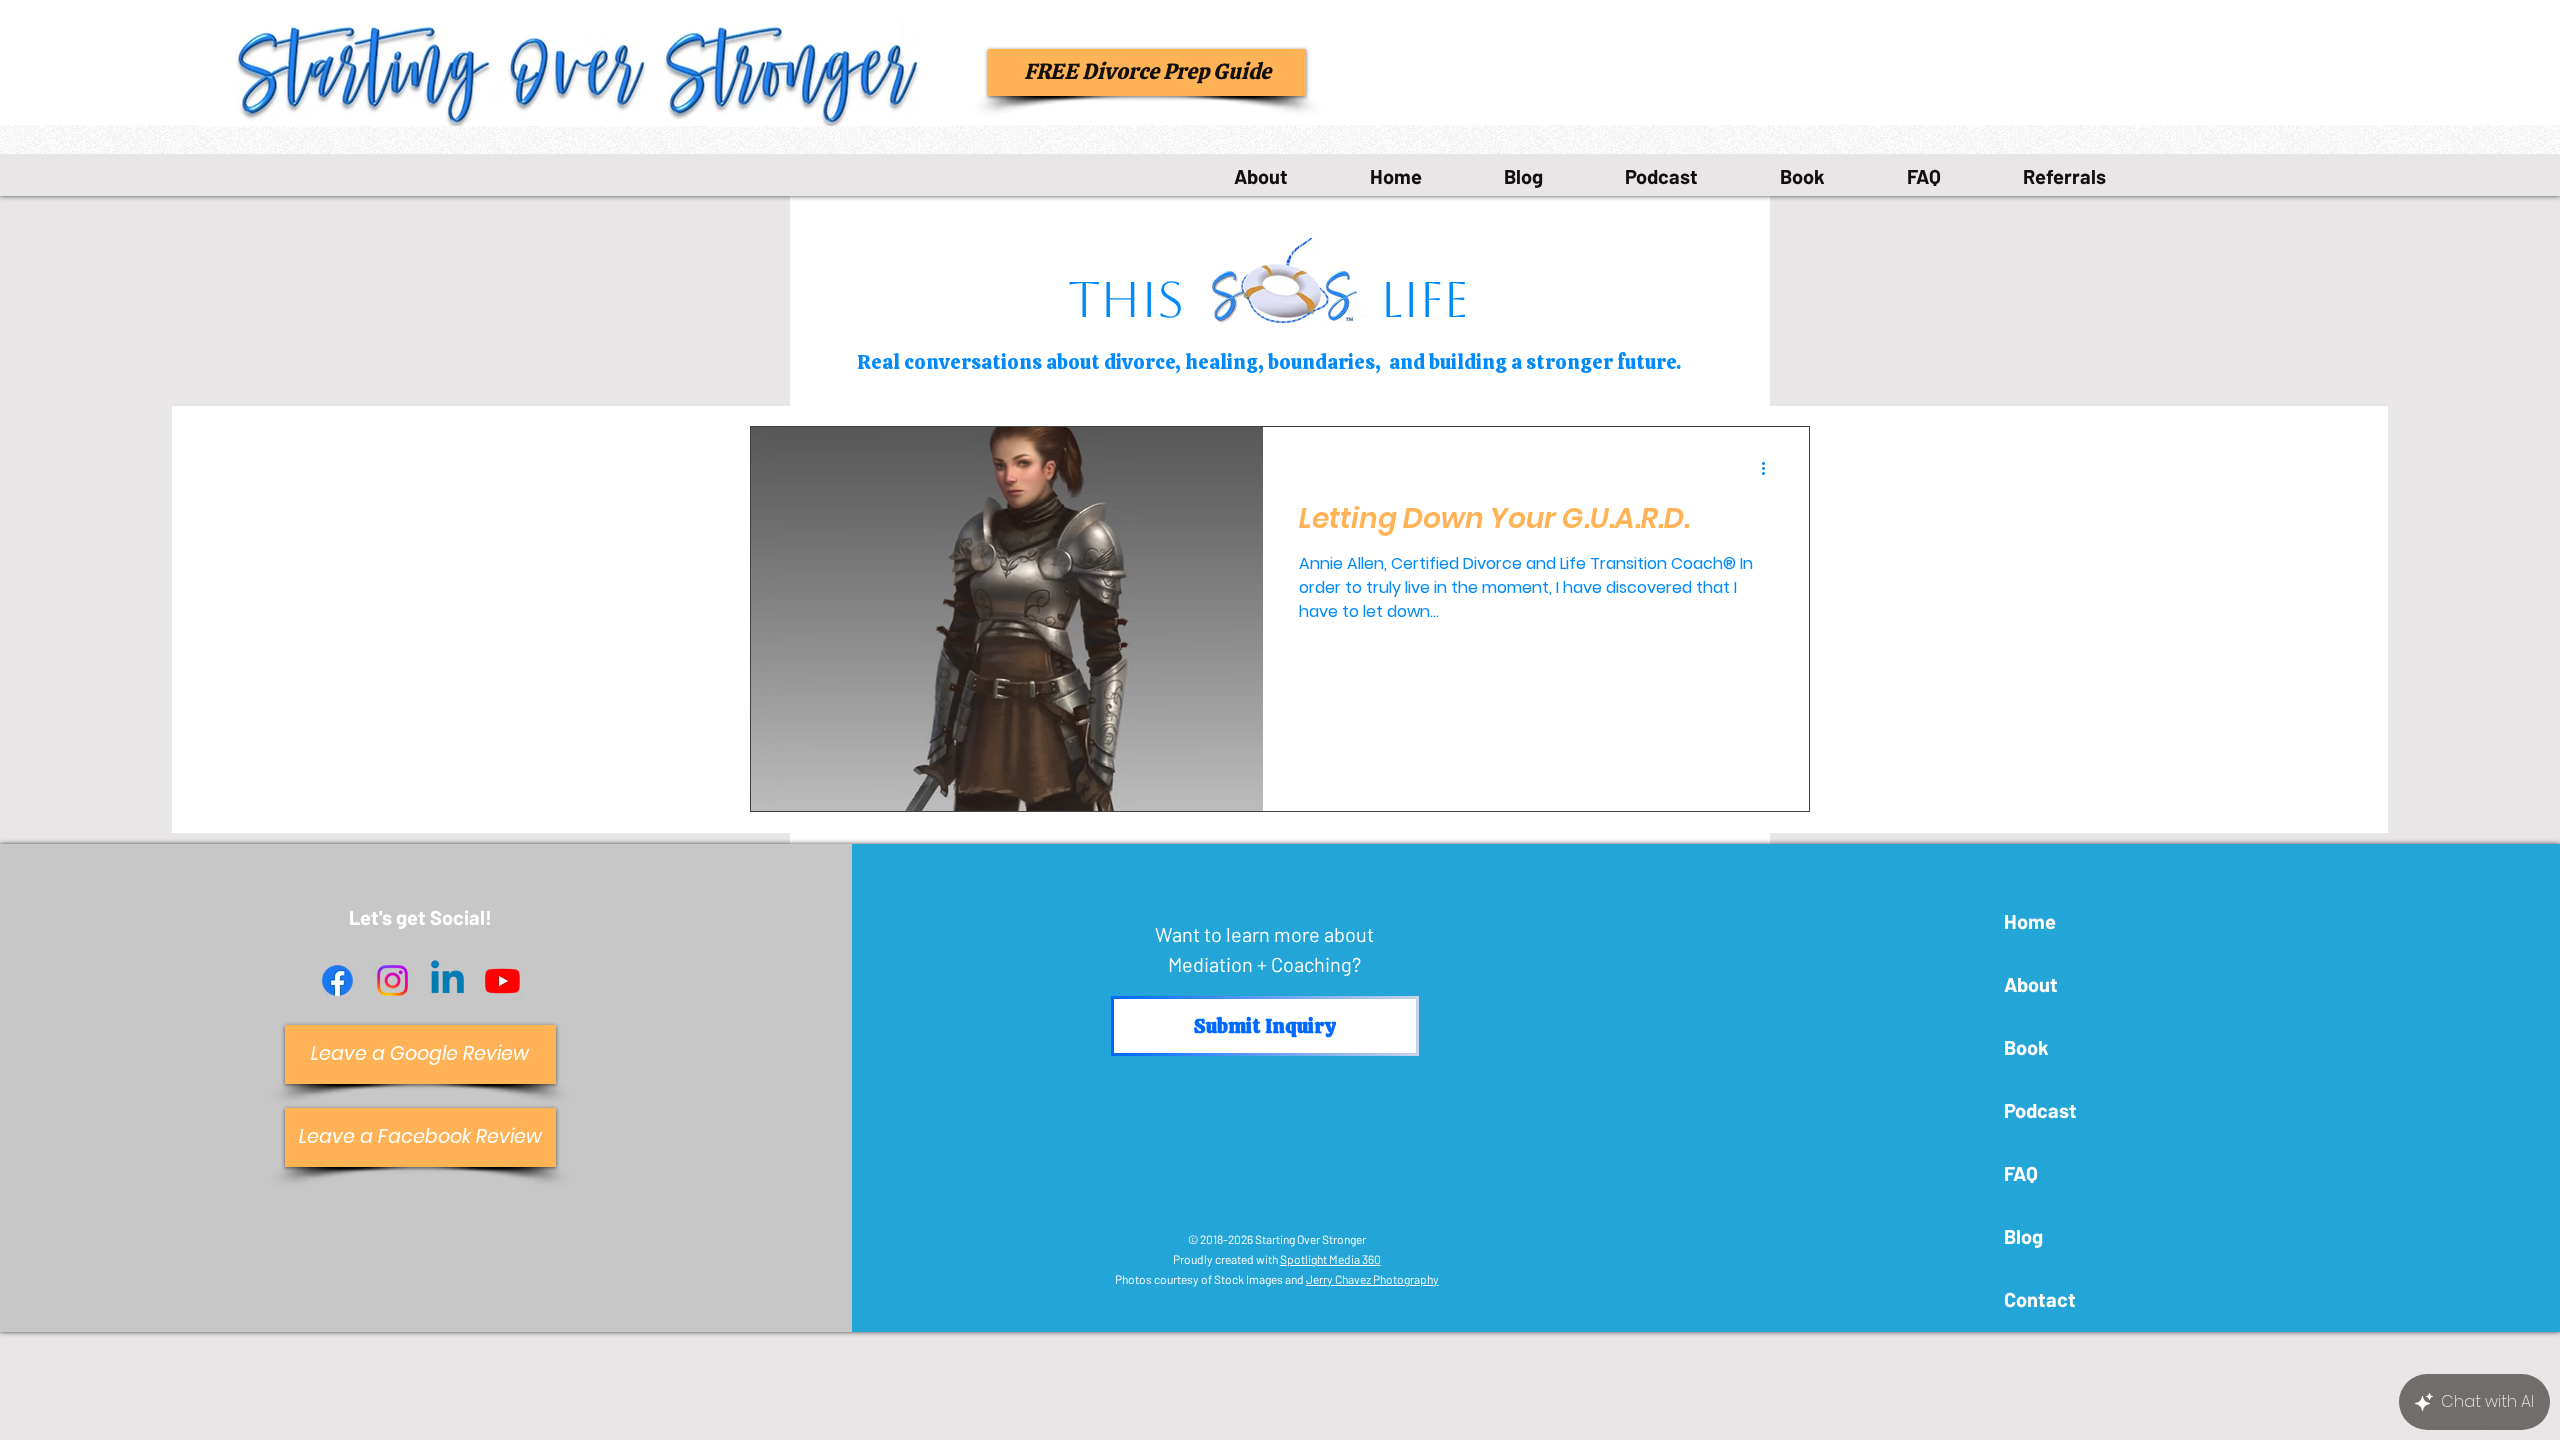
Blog (2023, 1236)
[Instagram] (392, 980)
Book (2026, 1047)
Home (2030, 921)
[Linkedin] (447, 980)
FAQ (2021, 1173)
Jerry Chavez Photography (1372, 1279)
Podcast (2040, 1110)
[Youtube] (502, 980)
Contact (2040, 1299)
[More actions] (1770, 468)
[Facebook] (337, 980)
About (2031, 984)
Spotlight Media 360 (1330, 1259)
